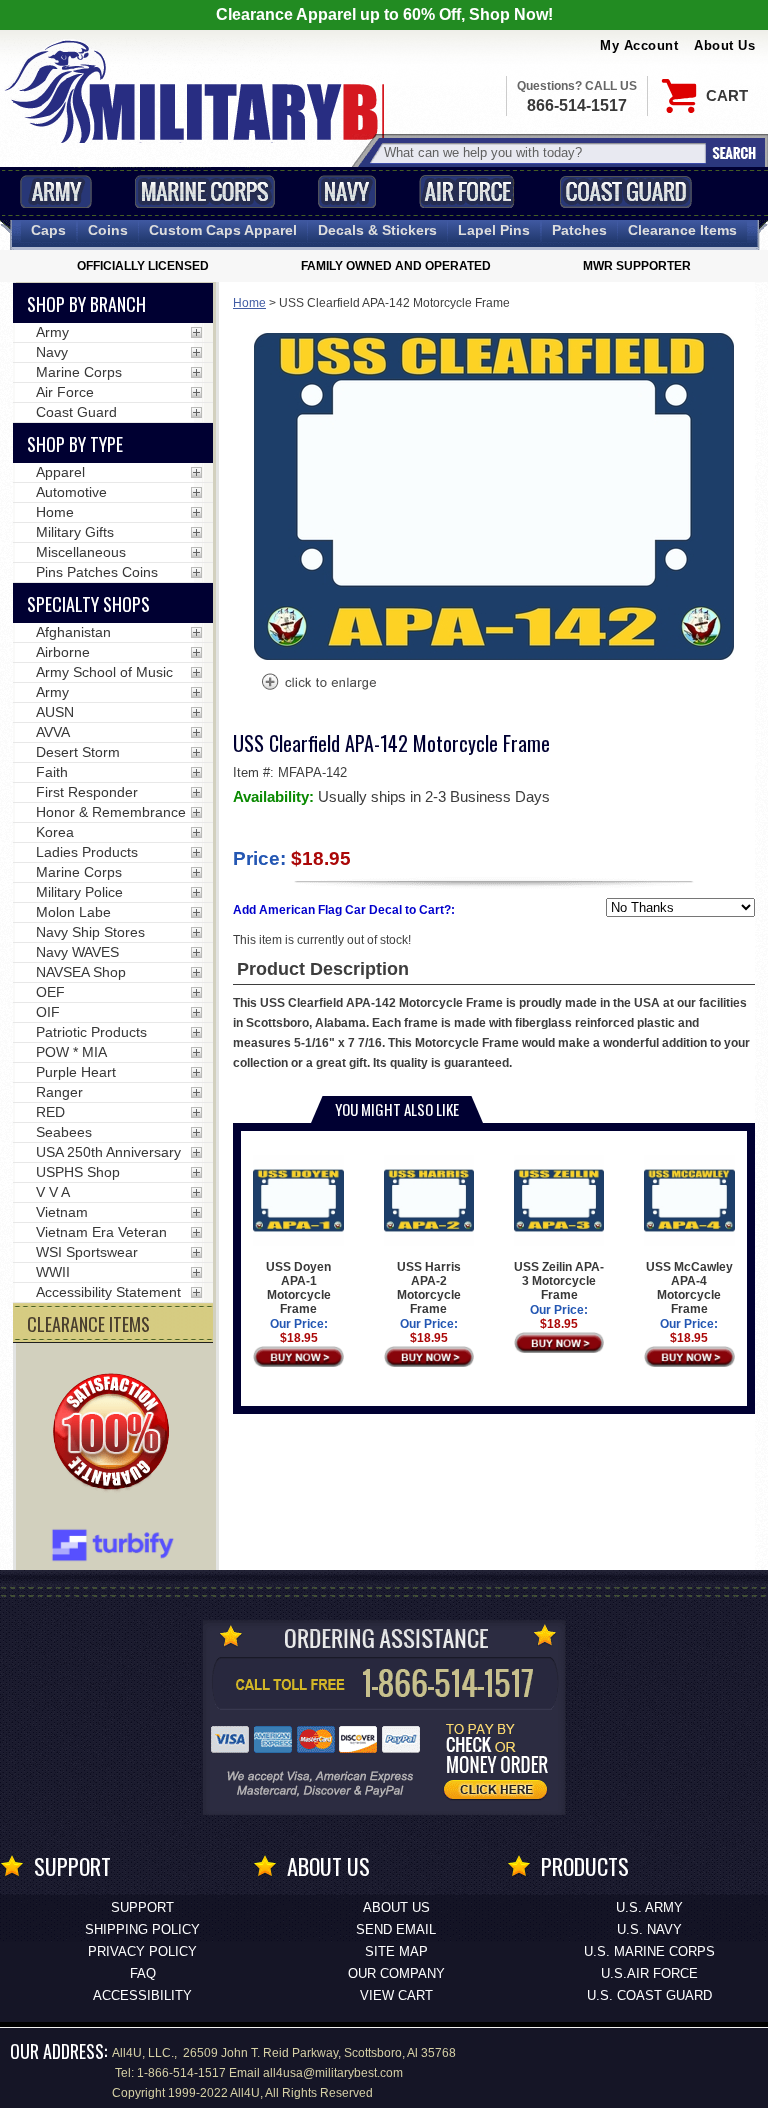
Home (249, 303)
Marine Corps (205, 191)
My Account (639, 45)
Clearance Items (682, 230)
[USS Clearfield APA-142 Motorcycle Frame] (318, 684)
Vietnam (62, 1212)
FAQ (143, 1973)
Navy (347, 191)
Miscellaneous (81, 552)
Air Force (467, 191)
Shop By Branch (86, 304)
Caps (48, 230)
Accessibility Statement (108, 1292)
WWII (53, 1272)
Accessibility (142, 1995)
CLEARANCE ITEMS (88, 1324)
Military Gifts (75, 532)
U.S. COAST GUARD (649, 1995)
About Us (724, 45)
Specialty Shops (88, 604)
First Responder (87, 792)
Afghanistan (73, 632)
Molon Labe (73, 912)
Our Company (396, 1973)
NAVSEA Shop (81, 972)
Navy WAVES (77, 952)
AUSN (55, 712)
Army (56, 191)
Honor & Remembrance (111, 812)
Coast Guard (625, 191)
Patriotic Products (91, 1032)
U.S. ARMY (649, 1907)
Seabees (64, 1132)
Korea (55, 832)
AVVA (53, 732)
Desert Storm (78, 752)
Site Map (396, 1951)
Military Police (79, 892)
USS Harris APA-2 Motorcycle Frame (429, 1288)
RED (50, 1112)
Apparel (60, 472)
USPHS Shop (78, 1172)
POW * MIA (71, 1052)
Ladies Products (87, 852)
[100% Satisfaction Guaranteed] (116, 1434)
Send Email (396, 1929)
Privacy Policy (142, 1951)
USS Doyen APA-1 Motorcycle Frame (298, 1288)
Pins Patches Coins (97, 572)
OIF (48, 1012)
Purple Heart (76, 1072)
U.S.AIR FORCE (649, 1973)
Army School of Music (104, 672)
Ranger (59, 1092)
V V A (53, 1192)
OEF (50, 992)
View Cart (396, 1995)
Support (142, 1907)
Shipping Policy (142, 1929)
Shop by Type (75, 444)
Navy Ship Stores (90, 932)
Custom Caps (223, 230)
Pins (494, 230)
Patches (579, 230)
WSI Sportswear (87, 1252)
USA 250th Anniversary (108, 1152)
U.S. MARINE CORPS (649, 1951)
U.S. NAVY (649, 1929)
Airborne (63, 652)
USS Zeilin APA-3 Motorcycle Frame (559, 1281)
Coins (108, 230)
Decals (377, 230)
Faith (52, 772)
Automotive (71, 492)
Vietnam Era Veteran (101, 1232)
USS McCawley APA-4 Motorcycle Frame (689, 1288)
